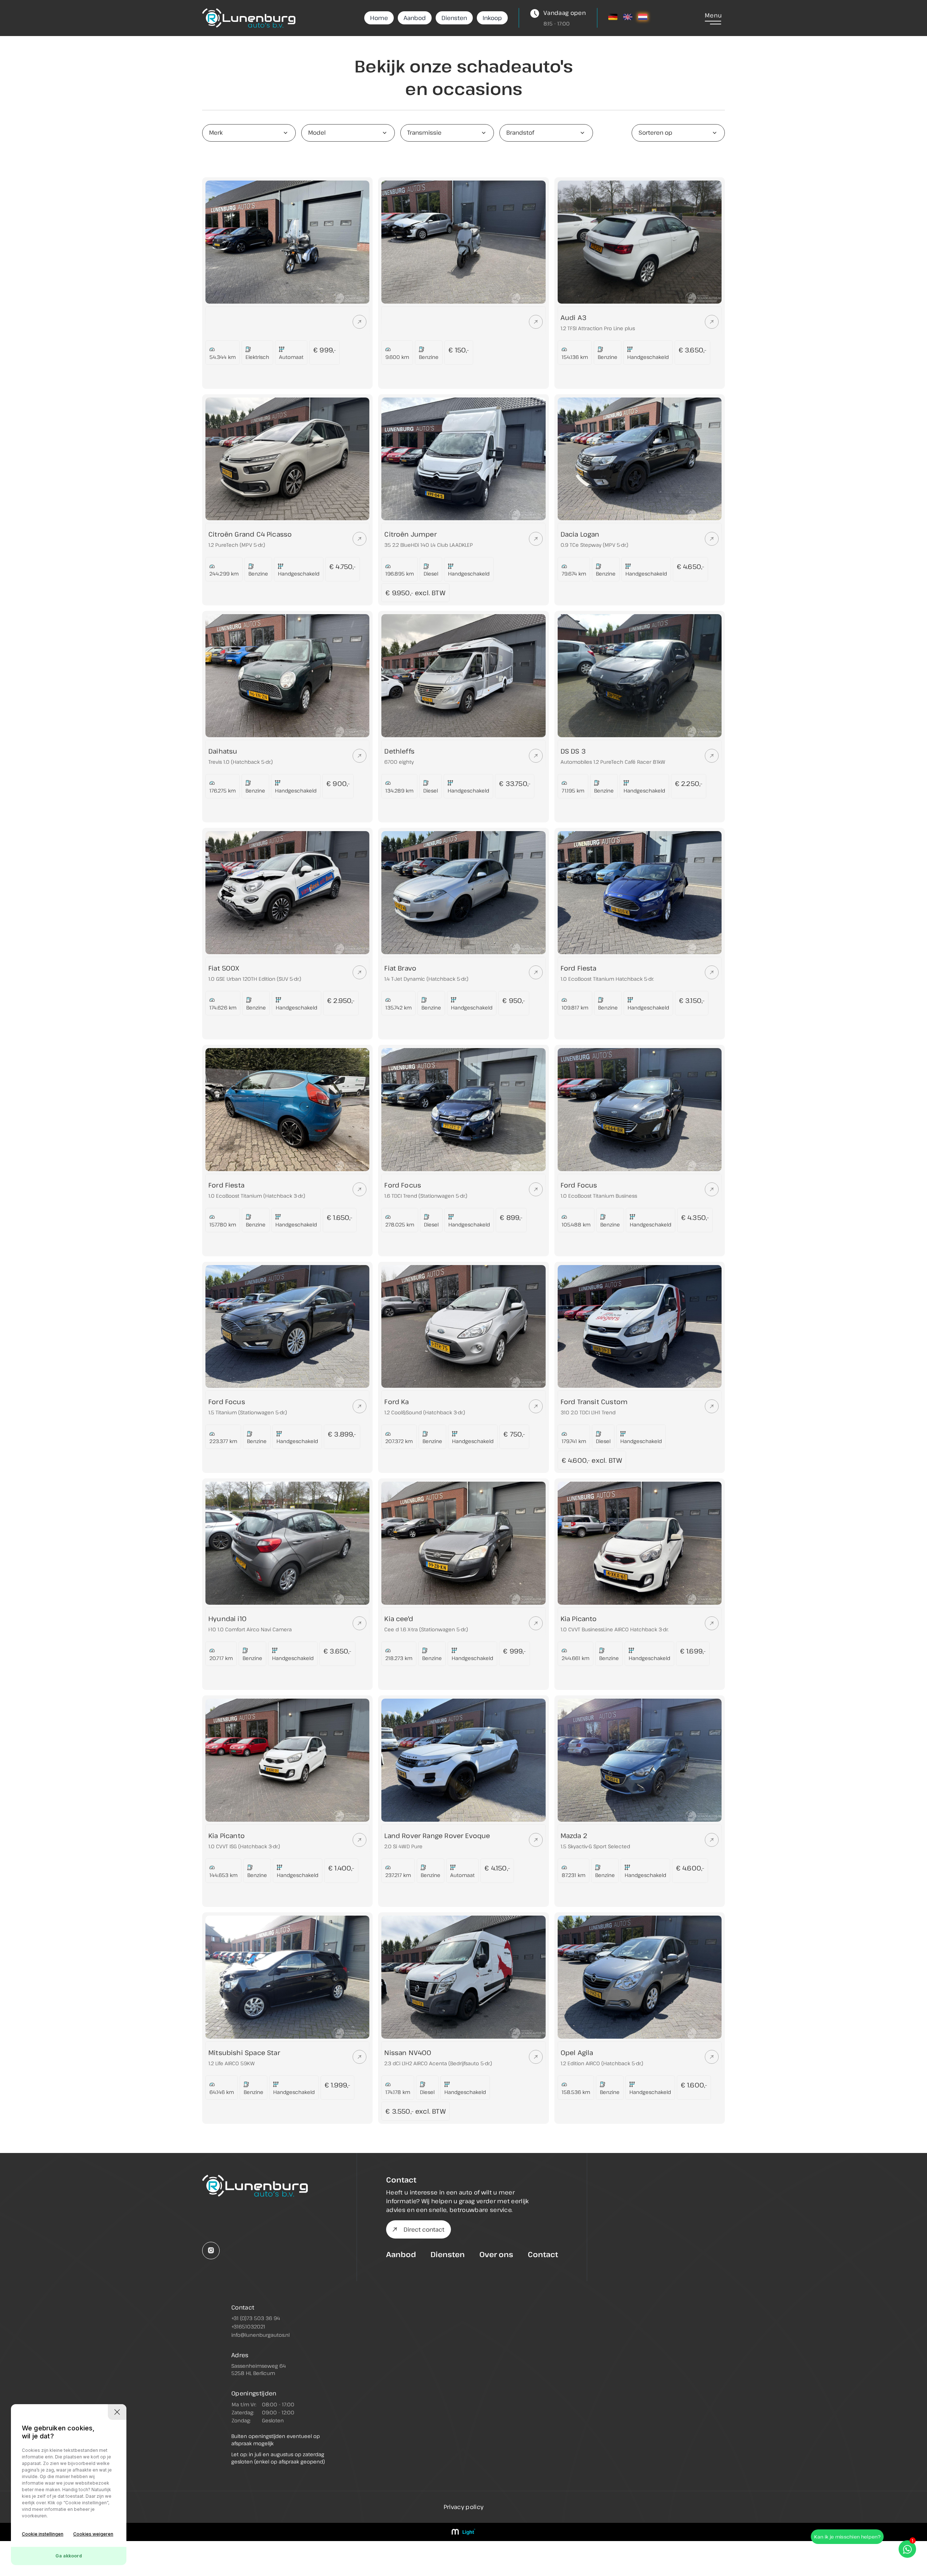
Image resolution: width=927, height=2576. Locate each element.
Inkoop (492, 18)
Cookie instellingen (43, 2534)
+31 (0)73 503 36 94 (256, 2318)
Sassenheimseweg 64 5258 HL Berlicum (259, 2369)
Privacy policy (464, 2507)
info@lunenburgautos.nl (260, 2335)
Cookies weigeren (93, 2534)
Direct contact (424, 2229)
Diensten (454, 18)
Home (379, 18)
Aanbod (415, 18)
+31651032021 (248, 2326)
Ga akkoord (69, 2556)
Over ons (496, 2254)
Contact (543, 2254)
